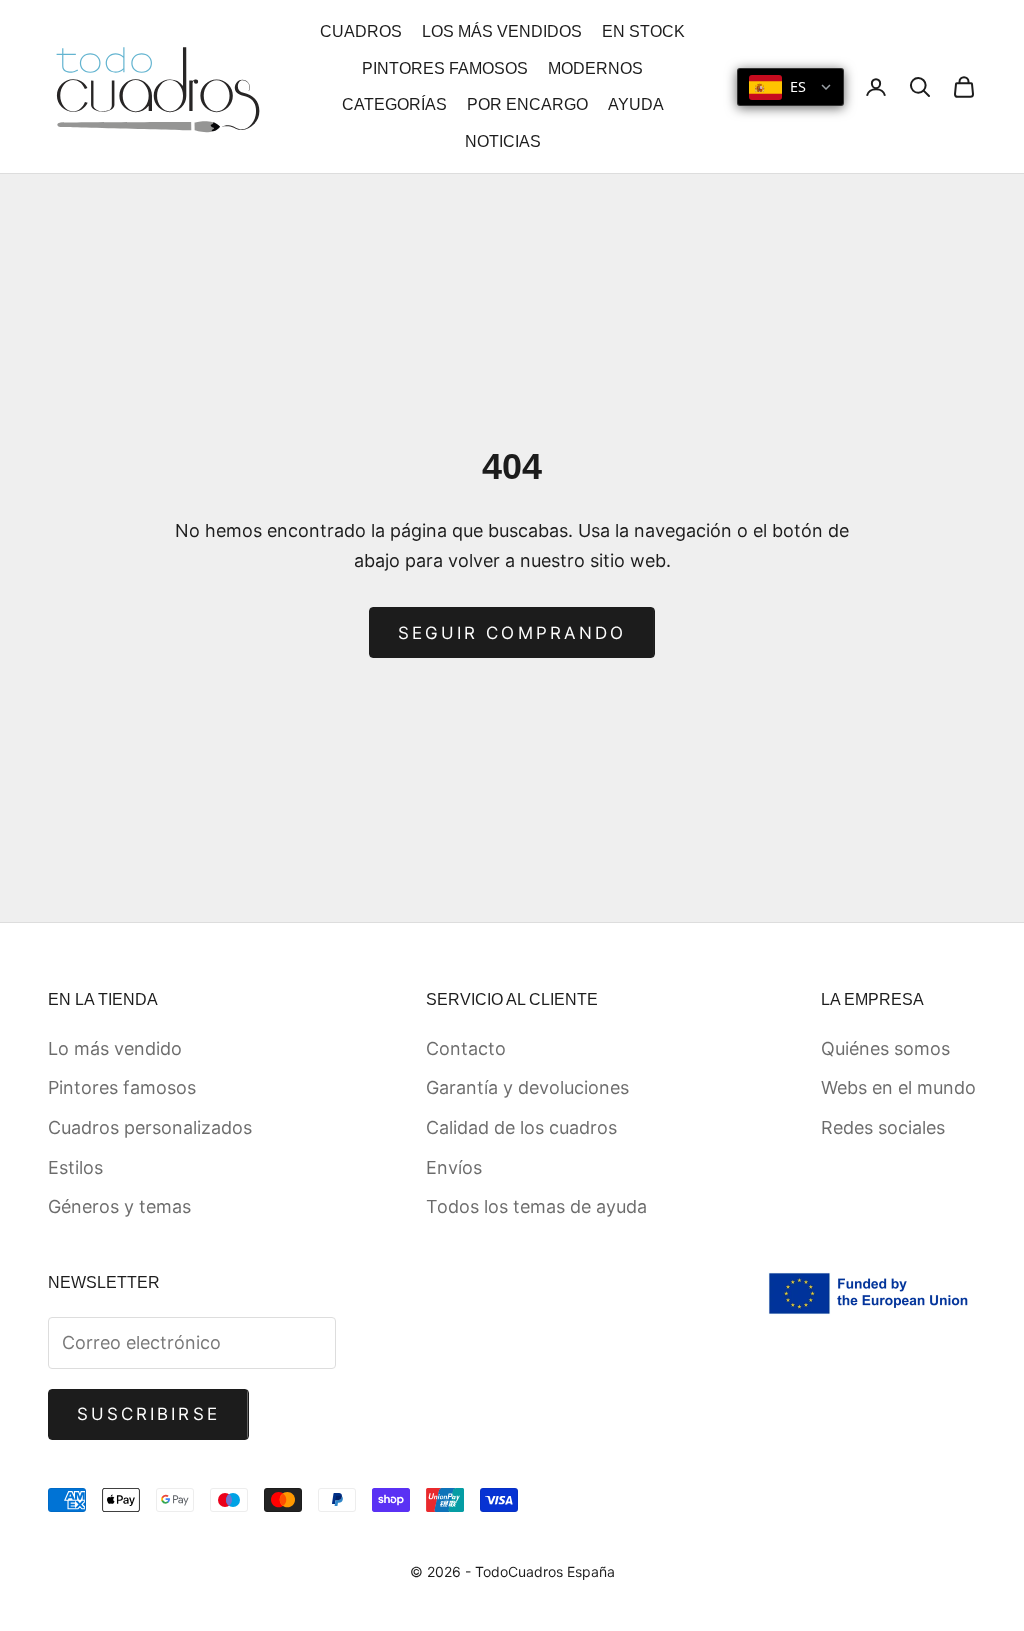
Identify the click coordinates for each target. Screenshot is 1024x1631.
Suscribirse (148, 1414)
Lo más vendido (115, 1048)
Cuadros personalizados (150, 1127)
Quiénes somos (885, 1048)
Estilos (75, 1167)
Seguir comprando (512, 633)
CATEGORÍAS (394, 104)
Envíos (454, 1167)
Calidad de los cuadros (521, 1127)
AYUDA (636, 104)
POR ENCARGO (527, 104)
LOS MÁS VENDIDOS (502, 31)
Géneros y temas (119, 1206)
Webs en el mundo (898, 1087)
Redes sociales (883, 1127)
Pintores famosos (122, 1087)
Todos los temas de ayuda (536, 1206)
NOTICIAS (503, 141)
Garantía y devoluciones (527, 1087)
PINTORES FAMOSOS (445, 68)
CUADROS (361, 31)
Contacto (466, 1048)
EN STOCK (643, 31)
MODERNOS (595, 68)
